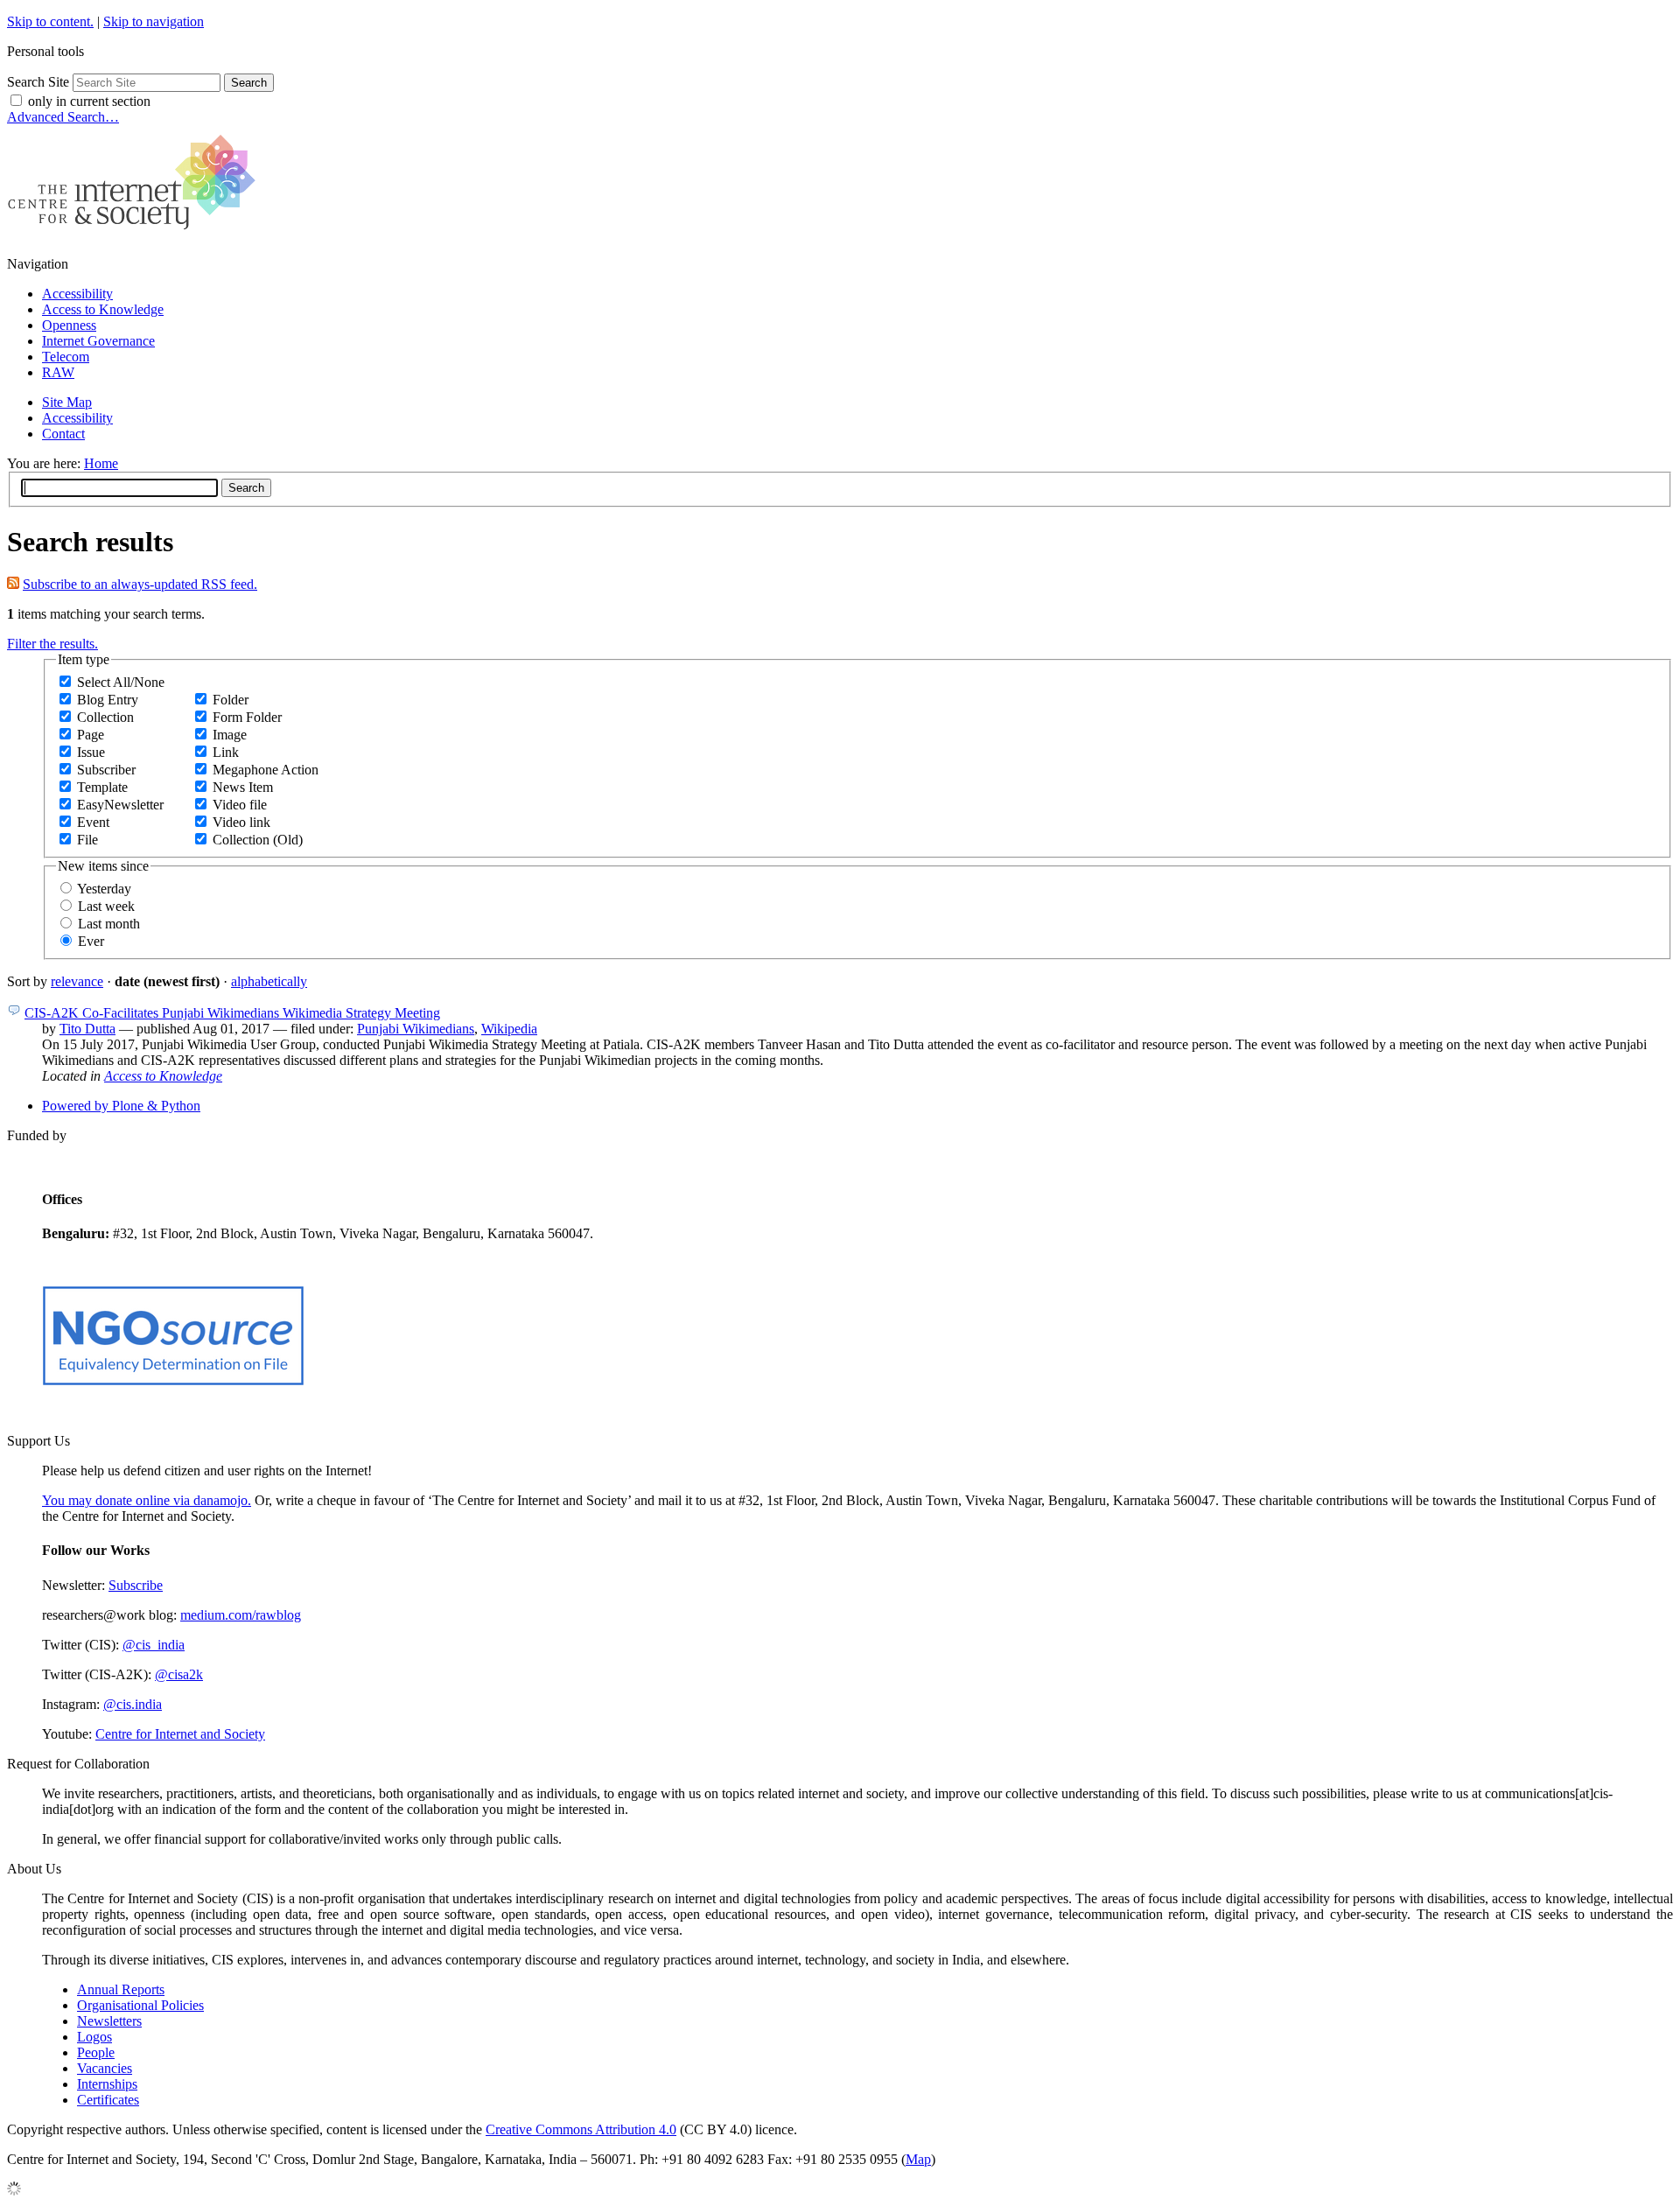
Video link (241, 822)
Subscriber (106, 770)
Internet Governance (98, 341)
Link (226, 752)
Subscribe (136, 1585)
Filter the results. (52, 644)
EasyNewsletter (120, 805)
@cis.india (133, 1704)
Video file (240, 805)
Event (93, 822)
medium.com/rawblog (241, 1615)
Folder (231, 700)
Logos (94, 2037)
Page (91, 735)
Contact (63, 434)
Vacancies (105, 2068)
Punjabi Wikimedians (416, 1029)
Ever (91, 941)
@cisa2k (179, 1674)
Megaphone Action (266, 770)
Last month (109, 924)
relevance (77, 981)
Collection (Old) (258, 840)
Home (101, 463)
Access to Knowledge (103, 309)
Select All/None (121, 682)
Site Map (67, 402)
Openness (69, 325)
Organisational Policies (140, 2005)
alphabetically (269, 981)
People (96, 2052)
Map (918, 2159)
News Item (243, 787)
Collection (105, 717)
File (87, 840)
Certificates (108, 2100)
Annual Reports (121, 1989)
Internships (107, 2084)
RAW (58, 372)
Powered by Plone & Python (121, 1106)
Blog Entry (108, 700)
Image (230, 735)
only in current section (89, 101)
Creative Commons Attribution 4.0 (581, 2129)
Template (102, 787)
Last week (106, 906)
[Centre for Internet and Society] (136, 234)
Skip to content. (50, 21)
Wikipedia (509, 1029)
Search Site (38, 82)
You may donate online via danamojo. (147, 1500)
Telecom (66, 357)
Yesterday (104, 889)
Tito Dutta (87, 1029)
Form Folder (247, 717)
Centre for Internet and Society (180, 1734)
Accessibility (77, 294)
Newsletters (109, 2021)
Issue (91, 752)
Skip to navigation (154, 21)
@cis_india (154, 1645)
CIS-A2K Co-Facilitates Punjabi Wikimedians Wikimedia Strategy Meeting (232, 1013)
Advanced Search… (63, 117)
